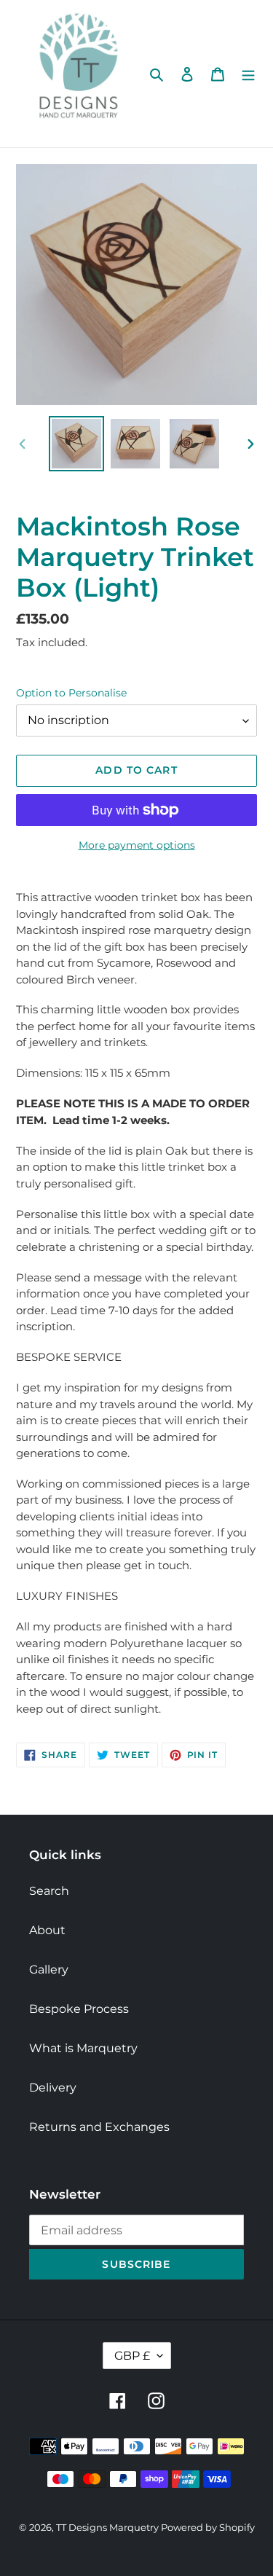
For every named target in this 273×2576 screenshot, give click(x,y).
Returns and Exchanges (99, 2127)
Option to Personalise (71, 693)
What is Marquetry (83, 2048)
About (47, 1930)
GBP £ (132, 2356)
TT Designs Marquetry (108, 2527)
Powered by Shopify (208, 2527)
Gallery (49, 1970)
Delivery (53, 2088)
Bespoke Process (79, 2009)
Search (49, 1891)
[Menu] (248, 74)
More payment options (137, 845)
